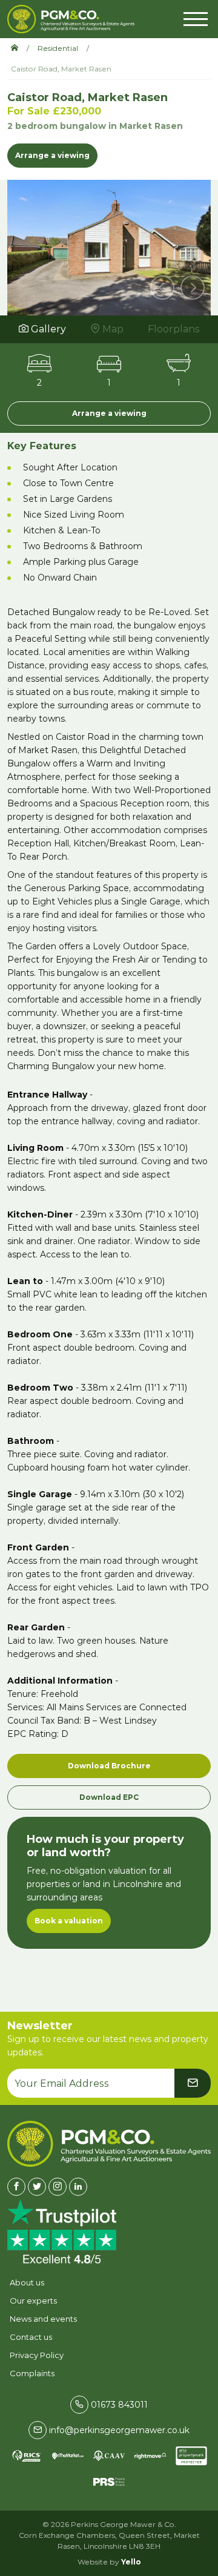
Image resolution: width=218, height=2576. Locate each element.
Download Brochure (109, 1766)
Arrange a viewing (52, 155)
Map (112, 329)
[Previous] (162, 288)
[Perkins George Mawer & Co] (71, 19)
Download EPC (109, 1797)
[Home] (19, 48)
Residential (58, 48)
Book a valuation (69, 1921)
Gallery (47, 329)
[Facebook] (16, 2187)
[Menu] (196, 18)
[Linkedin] (78, 2187)
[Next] (193, 288)
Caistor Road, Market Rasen (61, 69)
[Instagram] (58, 2187)
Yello (131, 2562)
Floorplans (174, 329)
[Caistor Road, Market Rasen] (109, 246)
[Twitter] (37, 2187)
